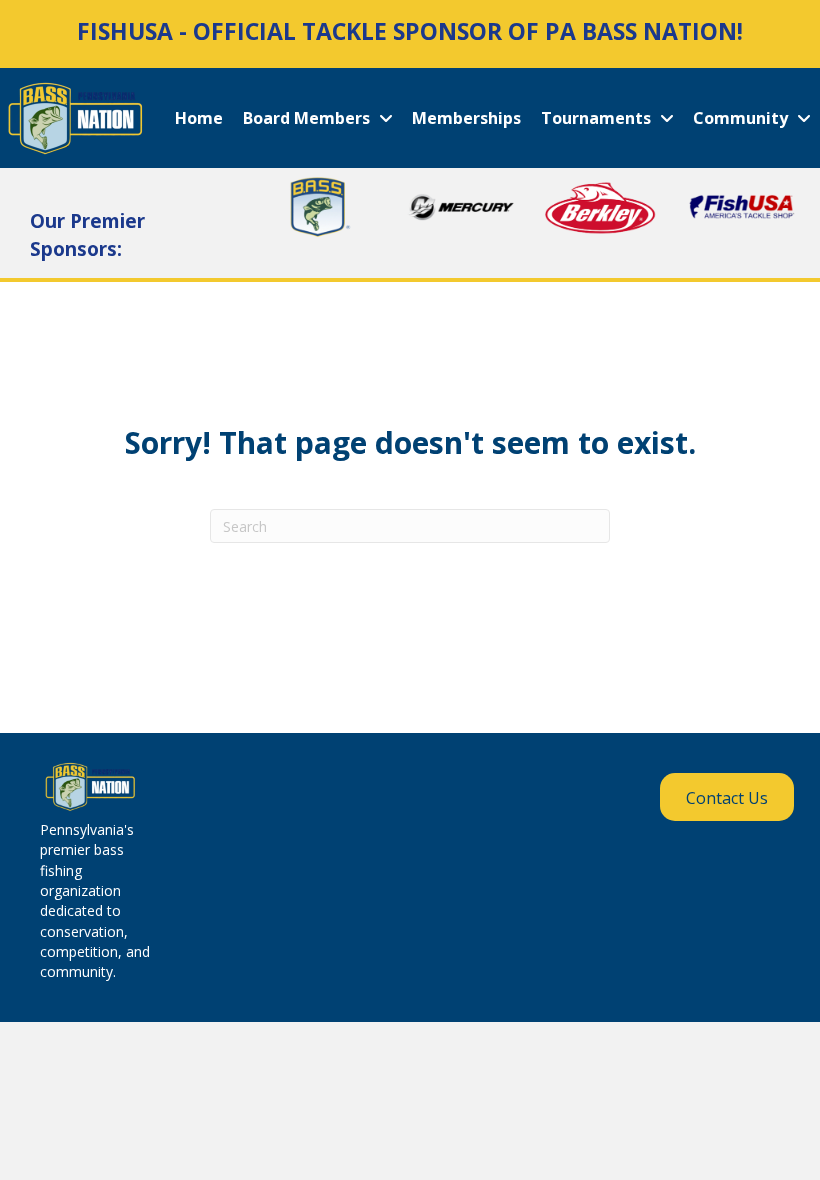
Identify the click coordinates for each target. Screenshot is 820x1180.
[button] (727, 797)
